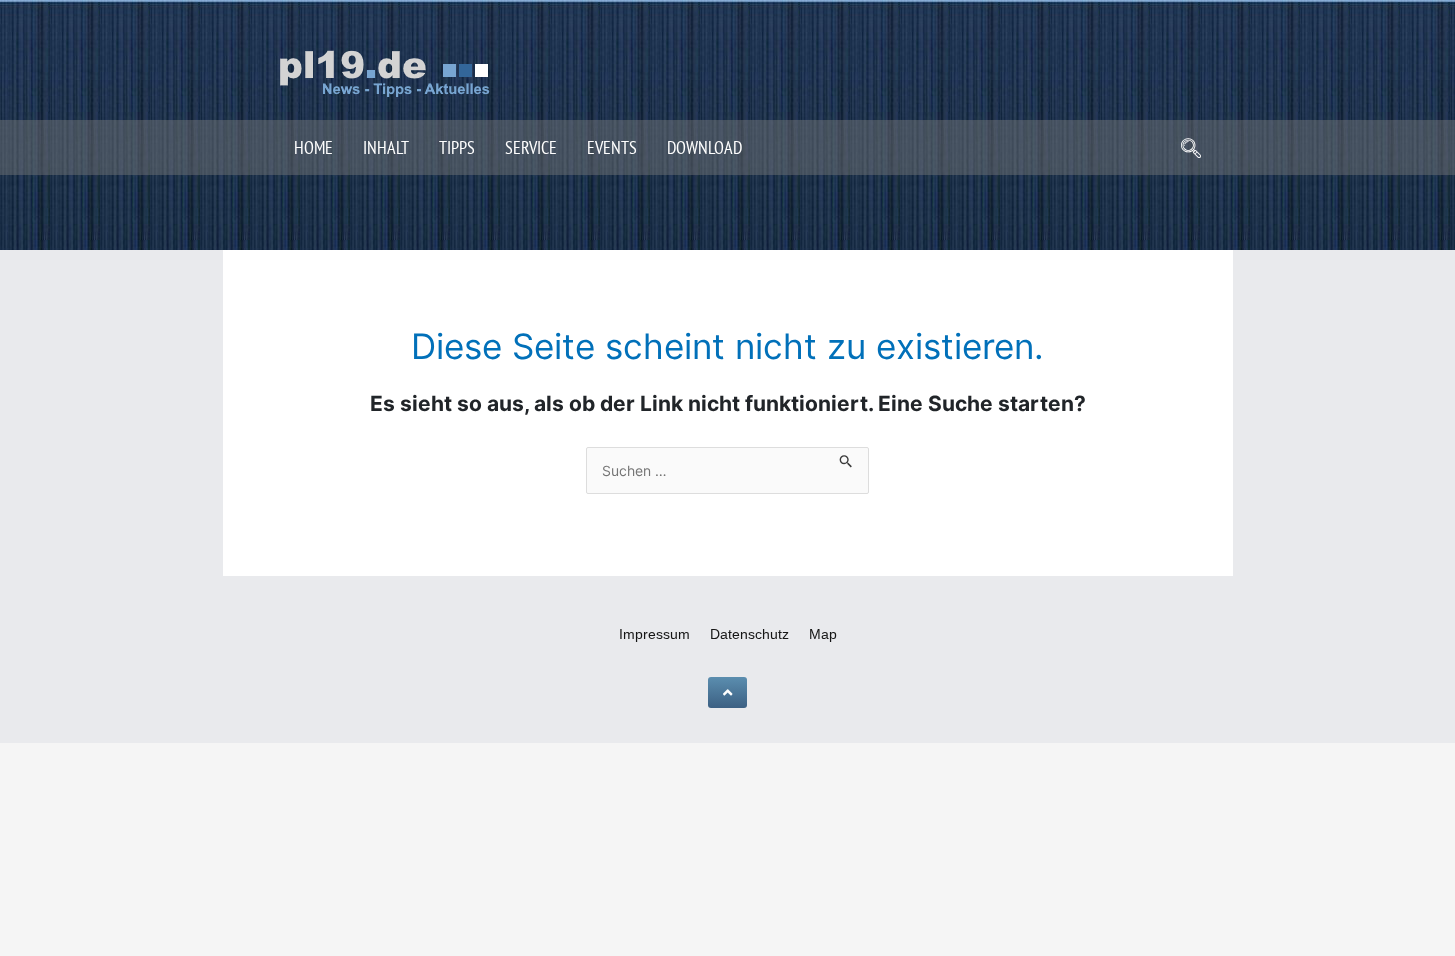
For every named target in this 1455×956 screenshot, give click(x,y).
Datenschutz (749, 634)
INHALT (386, 147)
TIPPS (457, 147)
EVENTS (612, 147)
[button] (1191, 150)
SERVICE (531, 147)
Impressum (654, 634)
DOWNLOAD (704, 147)
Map (823, 634)
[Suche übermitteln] (846, 457)
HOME (313, 147)
